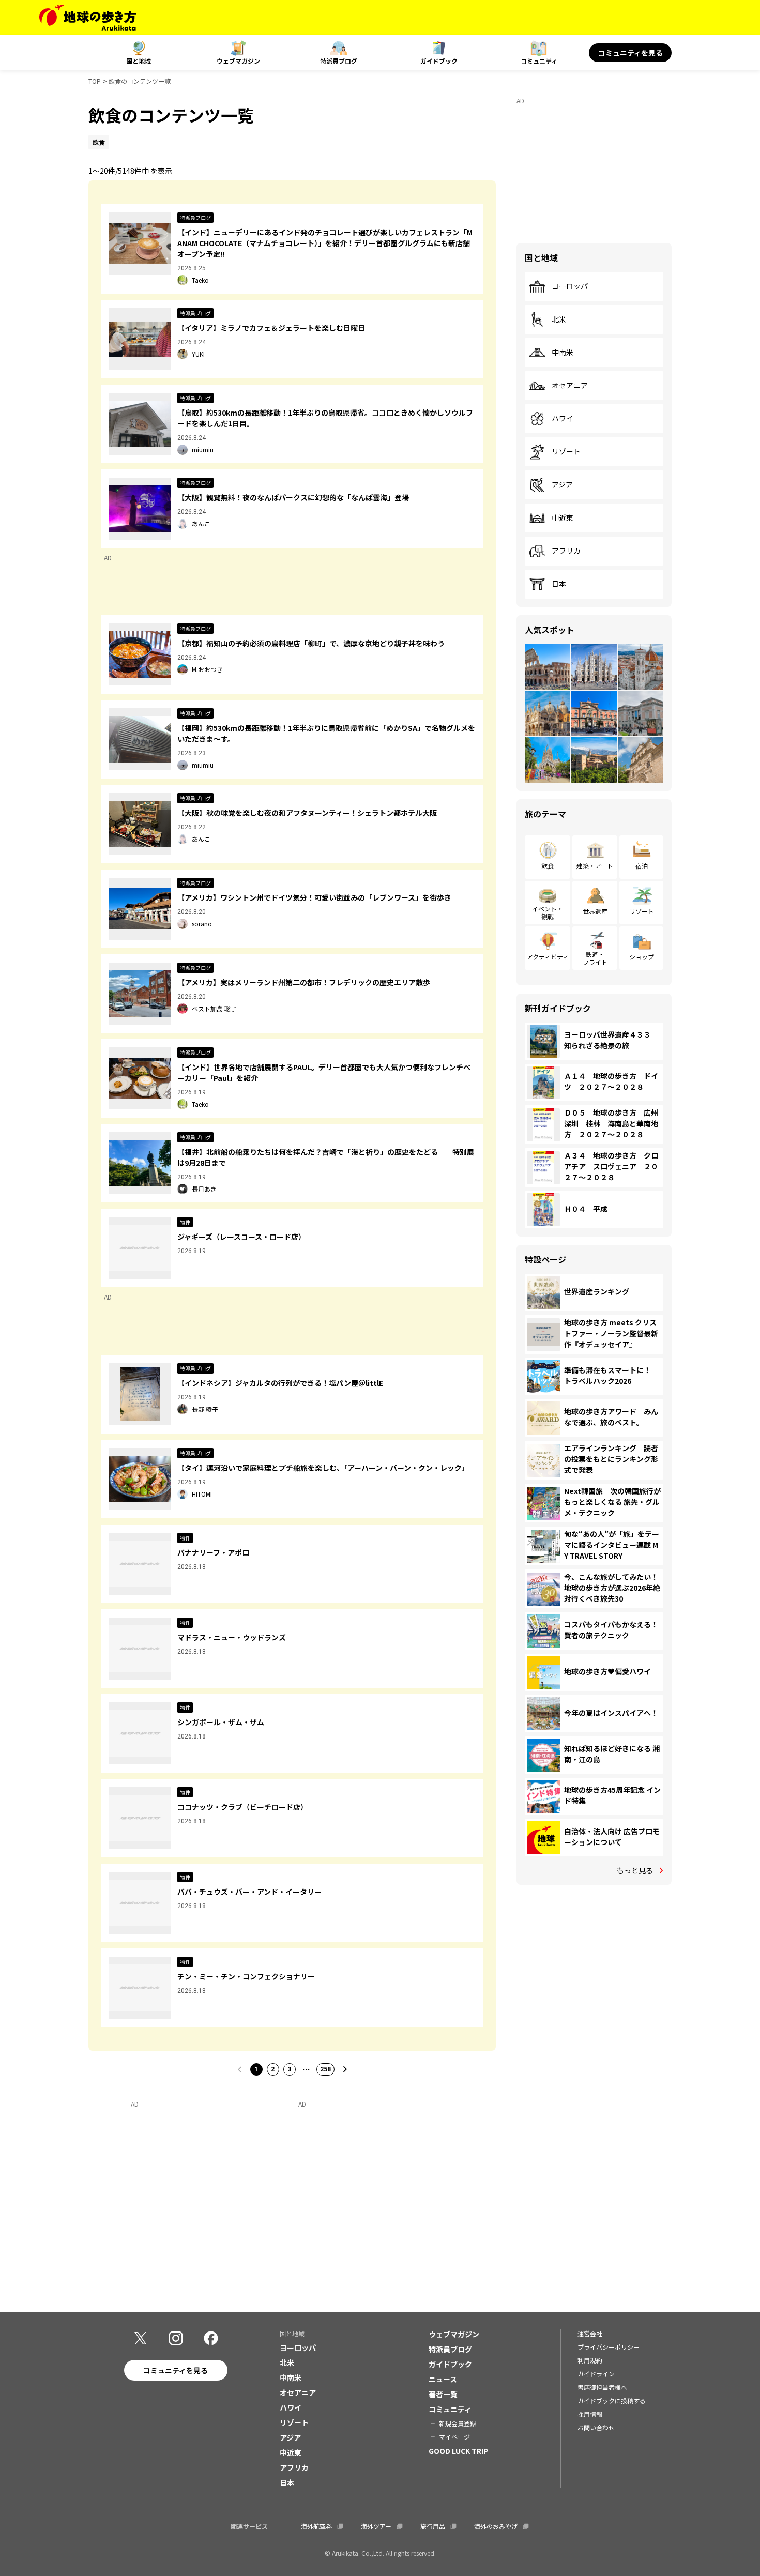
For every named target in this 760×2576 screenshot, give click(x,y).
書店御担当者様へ (602, 2387)
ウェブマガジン (238, 61)
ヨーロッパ (570, 286)
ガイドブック (439, 61)
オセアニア (570, 386)
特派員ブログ (339, 61)
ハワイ (563, 419)
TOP (95, 81)
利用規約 (590, 2360)
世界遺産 (595, 911)
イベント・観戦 (548, 912)
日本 (559, 584)
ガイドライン (596, 2374)
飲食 (548, 866)
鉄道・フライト (595, 958)
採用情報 (590, 2414)
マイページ (454, 2437)
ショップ (642, 957)
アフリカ (566, 551)
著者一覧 (443, 2394)
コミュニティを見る (630, 53)
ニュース (443, 2379)
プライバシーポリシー (609, 2347)
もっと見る (635, 1870)
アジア (562, 485)
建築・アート (595, 866)
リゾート (566, 452)
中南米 (563, 353)
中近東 (563, 518)
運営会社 (590, 2333)
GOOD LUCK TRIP (458, 2451)
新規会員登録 (458, 2423)
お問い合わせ (596, 2427)
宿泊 (642, 866)
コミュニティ (539, 61)
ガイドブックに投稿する (612, 2400)
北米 (559, 319)
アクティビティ (548, 957)
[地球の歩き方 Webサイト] (88, 18)
